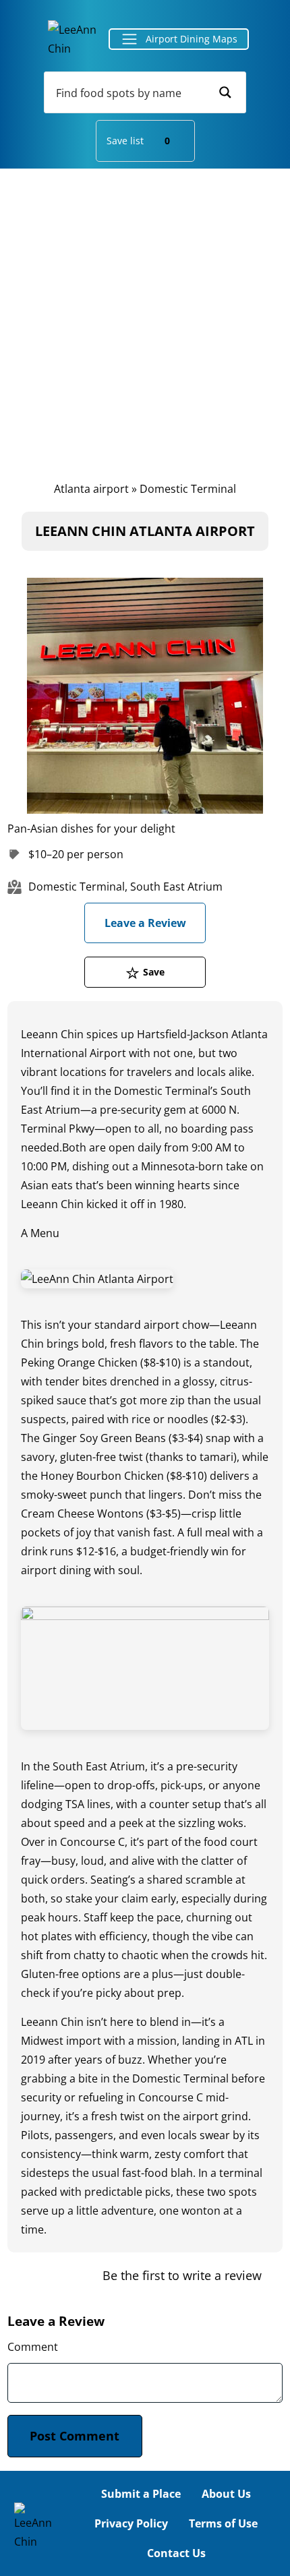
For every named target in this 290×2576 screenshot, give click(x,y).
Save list (138, 141)
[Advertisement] (145, 321)
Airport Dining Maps (192, 39)
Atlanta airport (91, 489)
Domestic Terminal (188, 489)
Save (154, 972)
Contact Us (176, 2553)
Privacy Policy (131, 2523)
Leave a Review (145, 923)
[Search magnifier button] (225, 92)
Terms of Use (223, 2523)
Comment (33, 2347)
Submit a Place (141, 2494)
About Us (226, 2494)
